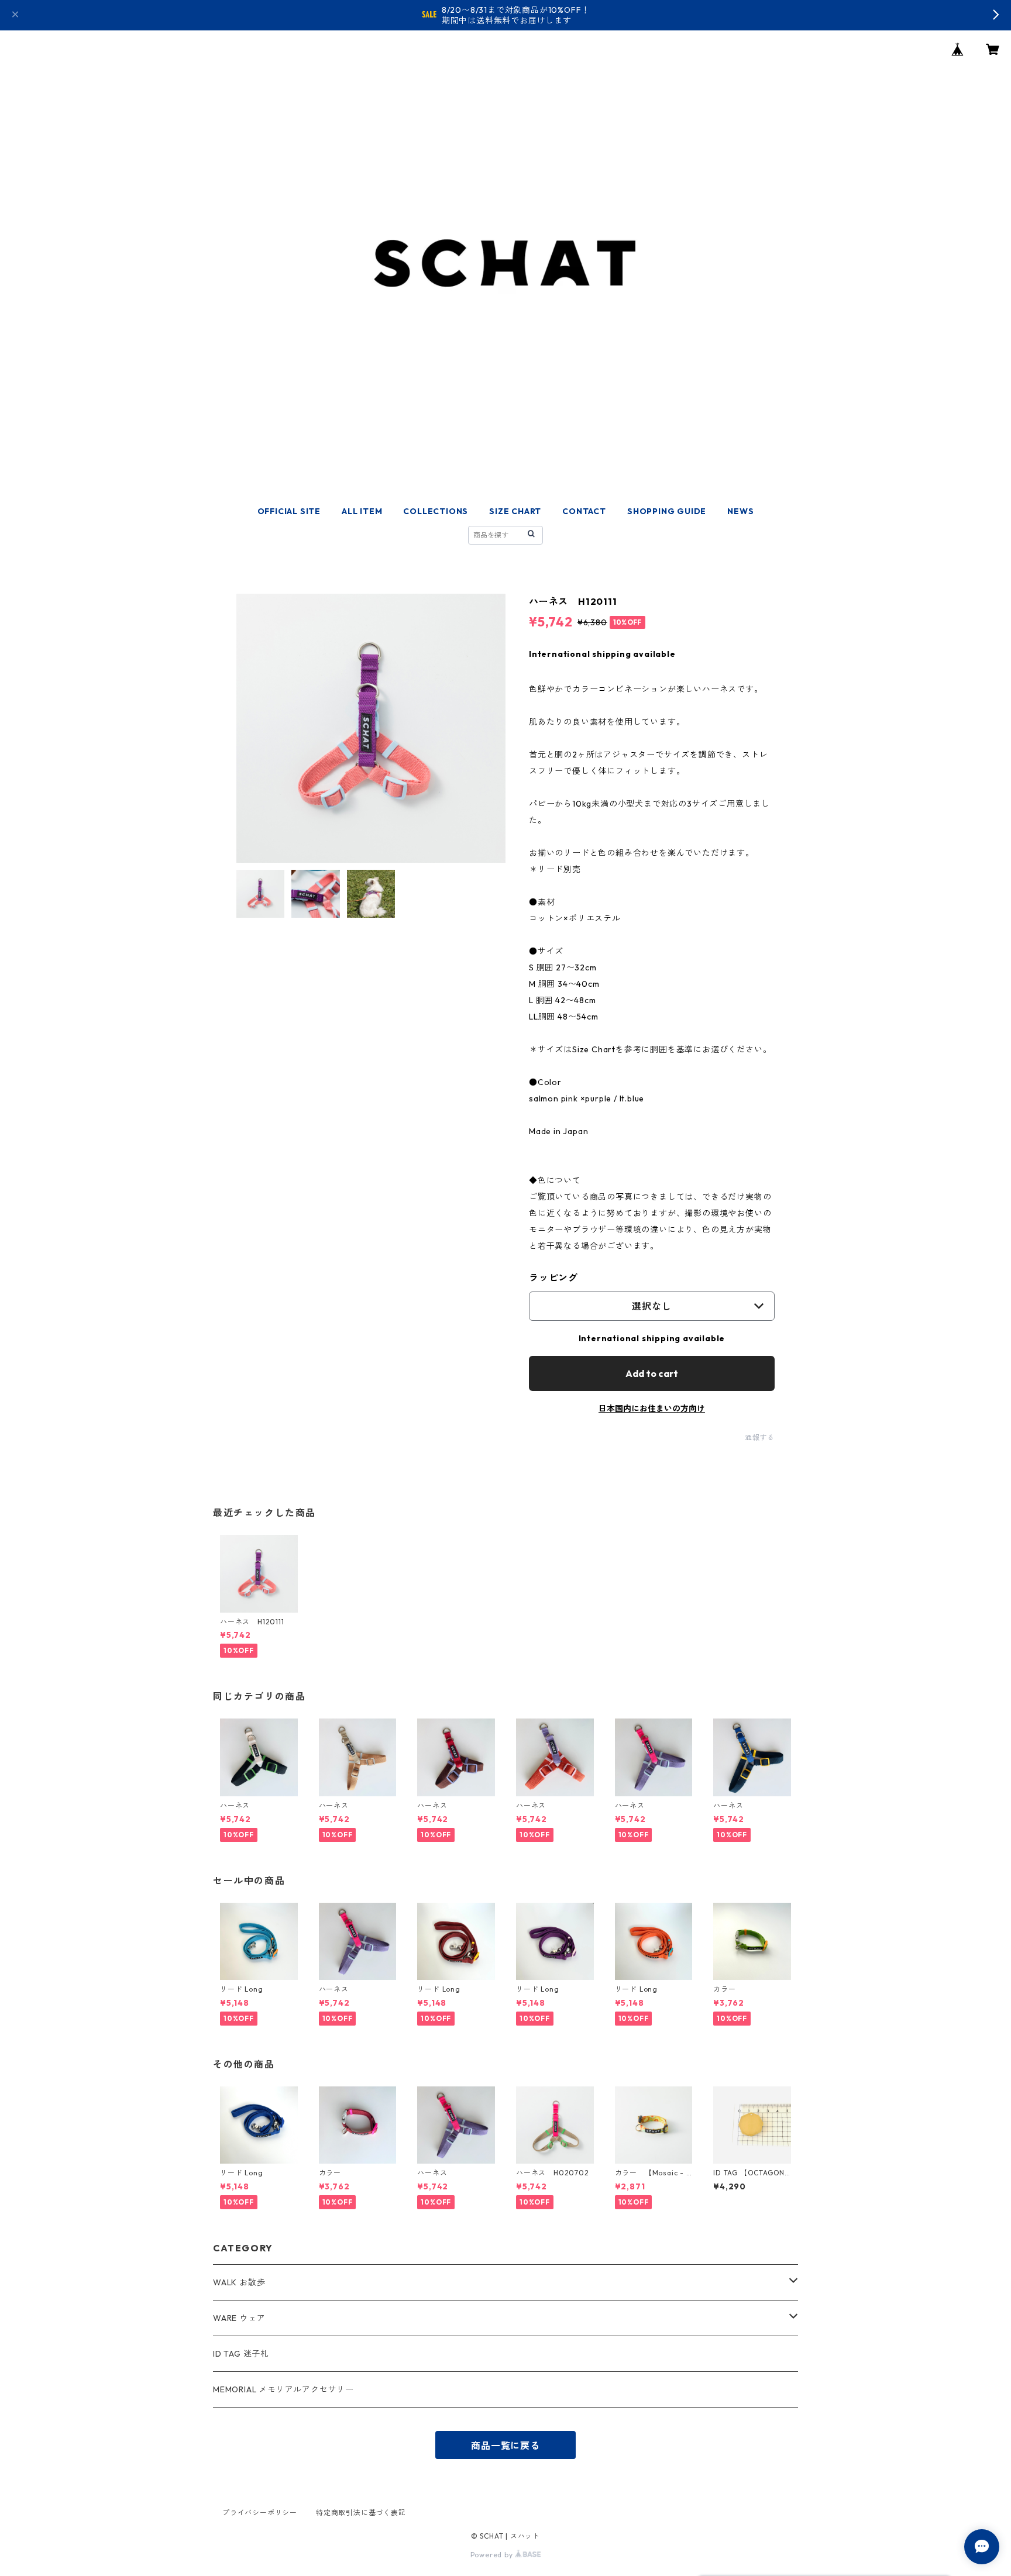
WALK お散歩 (239, 2282)
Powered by (493, 2555)
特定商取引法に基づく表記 (361, 2513)
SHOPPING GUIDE (667, 511)
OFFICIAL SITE (289, 511)
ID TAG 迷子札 (241, 2354)
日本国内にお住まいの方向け (652, 1408)
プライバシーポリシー (260, 2513)
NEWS (740, 511)
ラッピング (553, 1277)
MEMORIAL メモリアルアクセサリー (283, 2389)
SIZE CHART (515, 511)
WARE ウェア (243, 2318)
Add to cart (652, 1373)
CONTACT (584, 511)
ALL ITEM (362, 511)
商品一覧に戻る (505, 2446)
